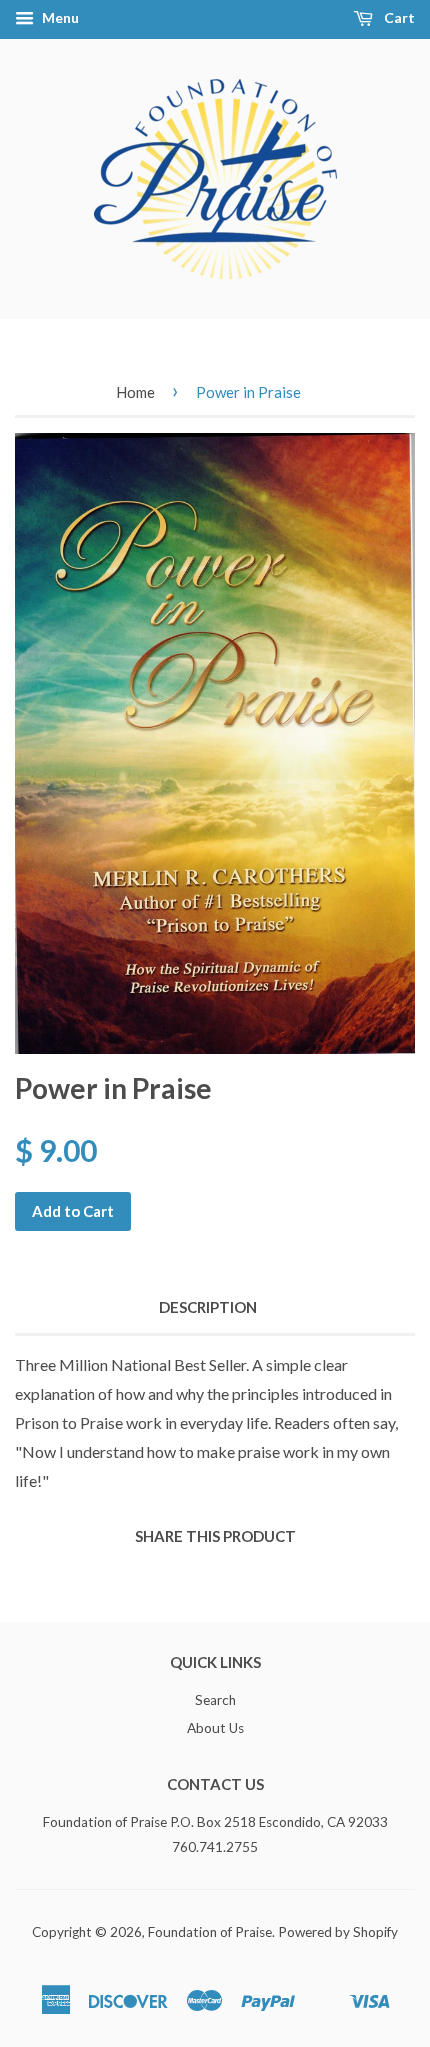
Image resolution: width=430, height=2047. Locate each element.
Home (135, 392)
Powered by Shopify (338, 1932)
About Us (215, 1728)
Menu (59, 17)
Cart (398, 17)
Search (215, 1700)
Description (208, 1307)
